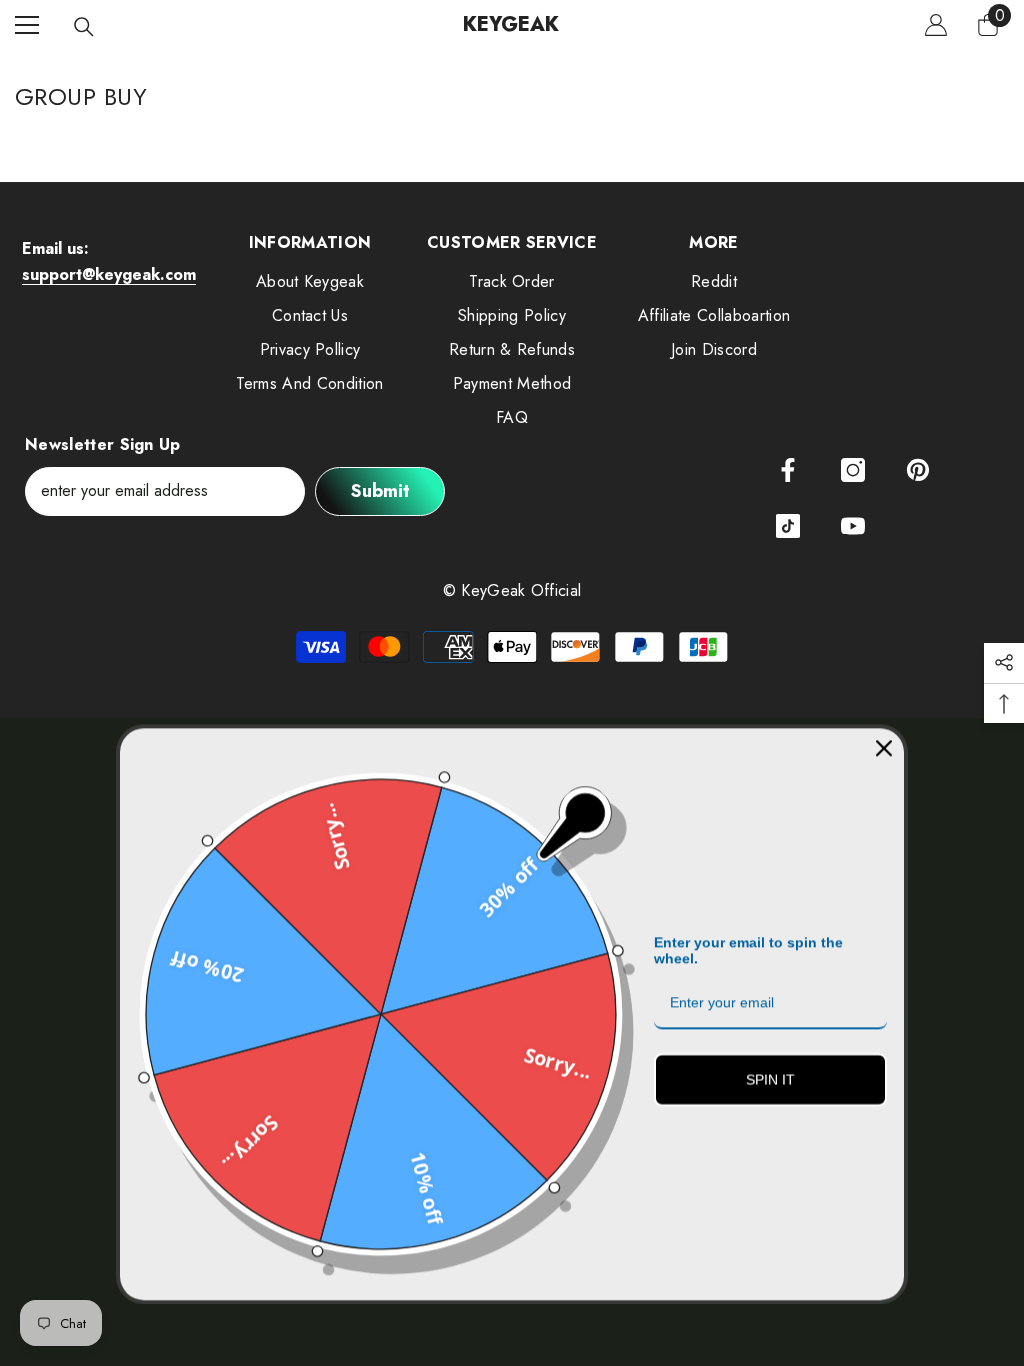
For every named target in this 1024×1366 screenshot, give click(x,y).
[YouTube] (853, 526)
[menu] (27, 25)
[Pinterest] (918, 470)
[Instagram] (853, 470)
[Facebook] (788, 470)
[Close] (884, 746)
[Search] (84, 27)
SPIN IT (770, 1077)
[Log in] (936, 25)
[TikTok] (788, 526)
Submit (380, 491)
